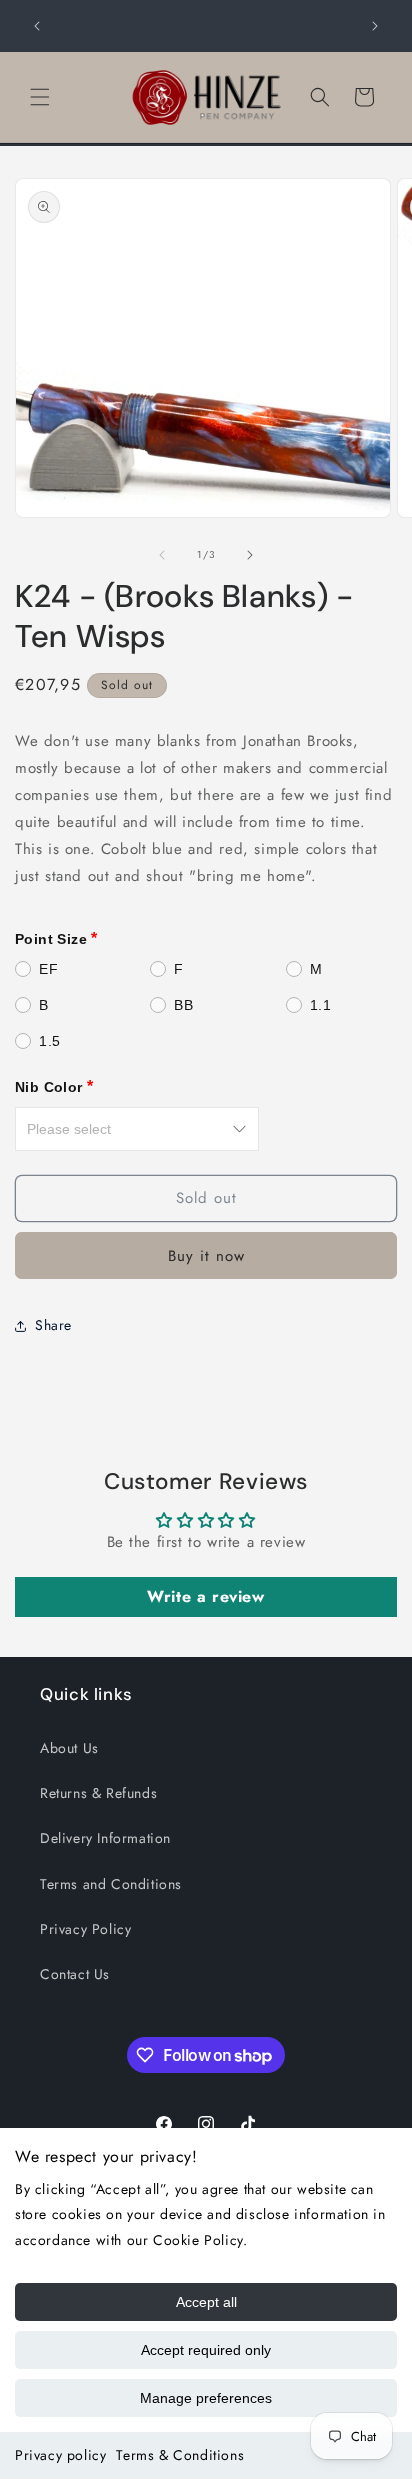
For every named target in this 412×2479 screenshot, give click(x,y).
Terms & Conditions (180, 2455)
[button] (40, 97)
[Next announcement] (375, 26)
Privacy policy (60, 2455)
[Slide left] (162, 555)
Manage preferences (206, 2398)
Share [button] (53, 1325)
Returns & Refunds (98, 1793)
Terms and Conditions (111, 1884)
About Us (69, 1748)
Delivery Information (105, 1838)
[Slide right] (250, 555)
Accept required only (206, 2350)
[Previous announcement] (37, 26)
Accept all (206, 2302)
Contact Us (75, 1974)
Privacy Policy (85, 1929)
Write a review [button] (205, 1596)
